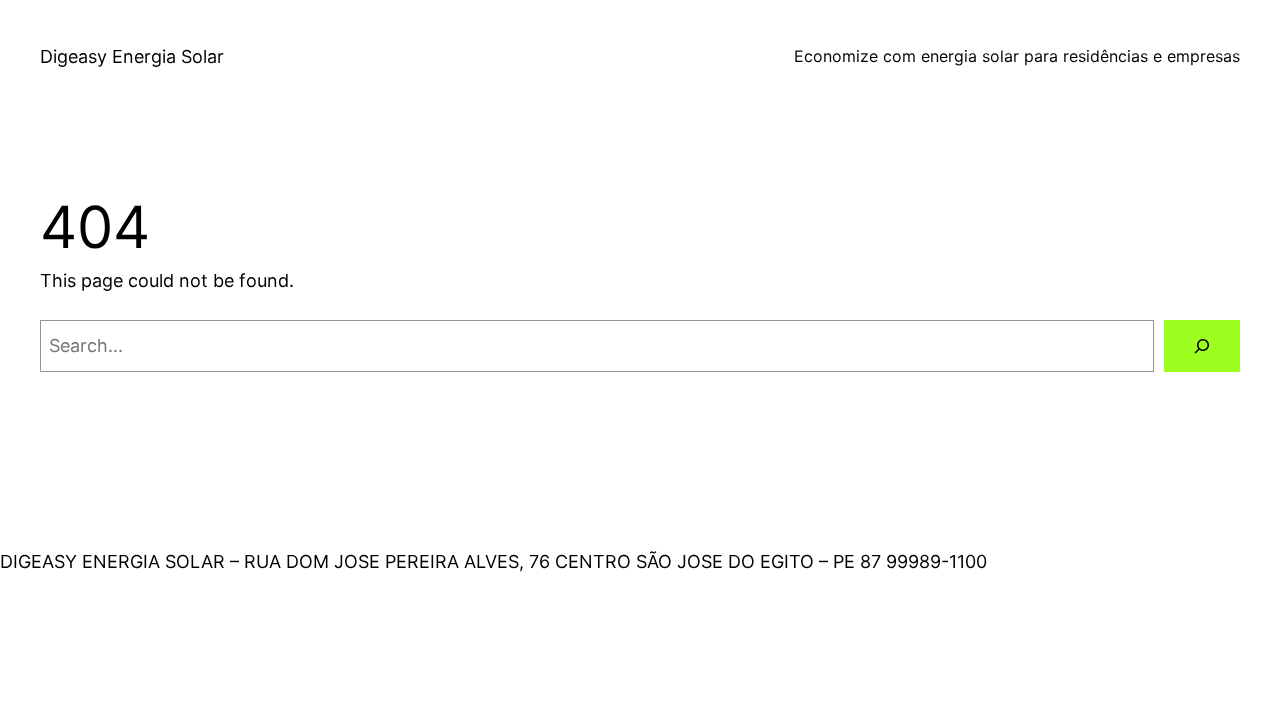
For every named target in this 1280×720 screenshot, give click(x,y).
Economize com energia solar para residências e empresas (1017, 56)
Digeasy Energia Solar (132, 56)
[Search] (1202, 346)
